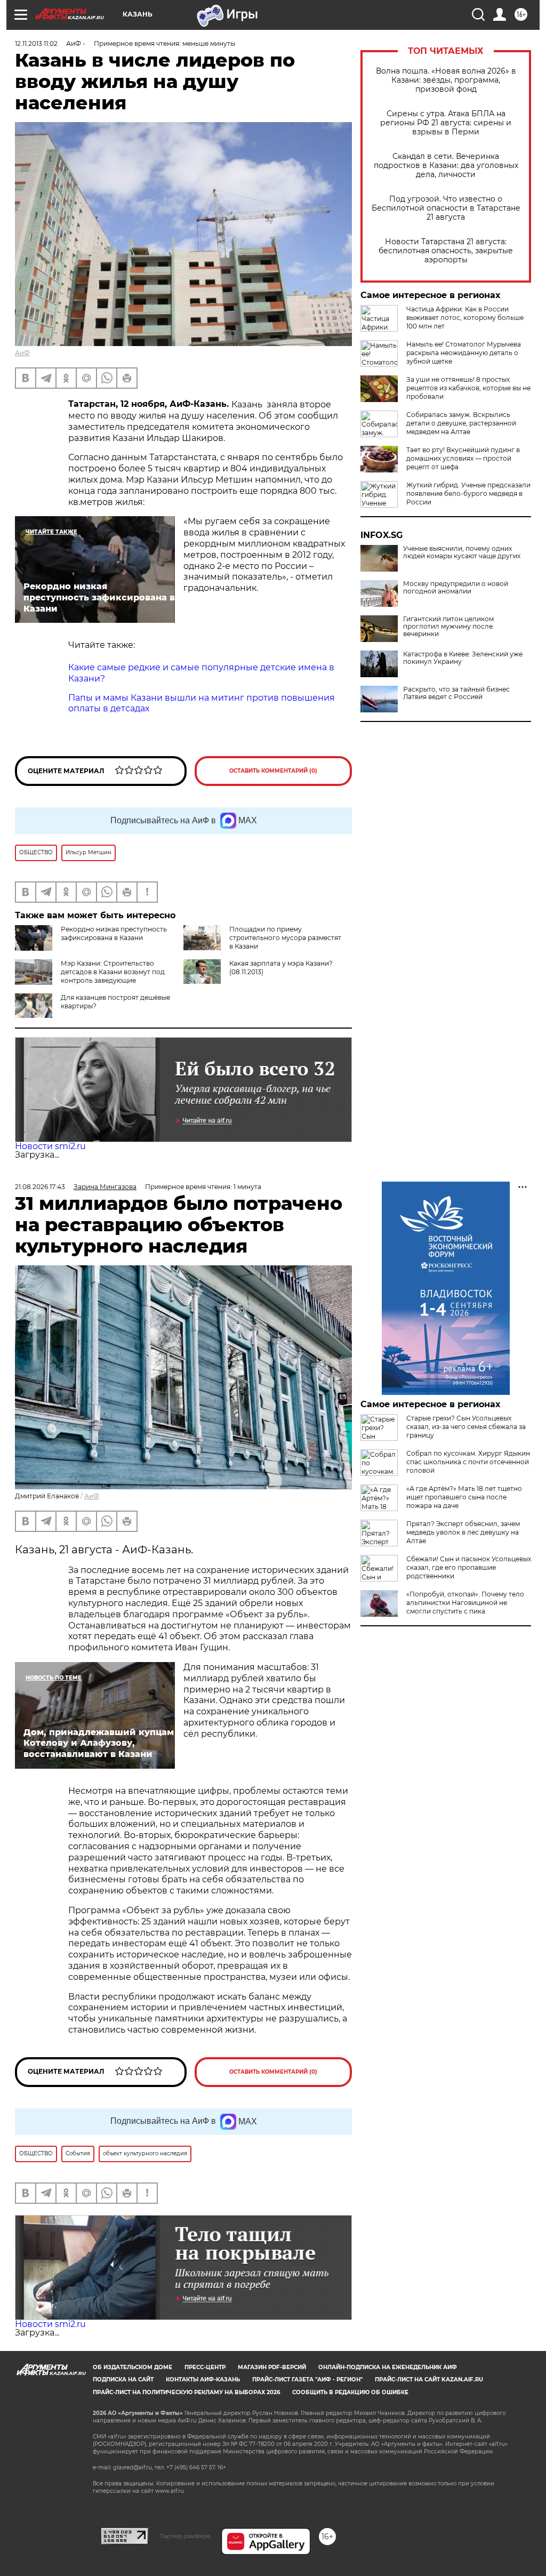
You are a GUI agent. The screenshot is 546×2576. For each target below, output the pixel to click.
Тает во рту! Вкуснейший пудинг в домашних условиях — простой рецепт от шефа (463, 458)
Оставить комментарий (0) (273, 771)
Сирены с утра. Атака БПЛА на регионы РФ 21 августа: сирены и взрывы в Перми (446, 123)
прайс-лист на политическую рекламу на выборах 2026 (186, 2392)
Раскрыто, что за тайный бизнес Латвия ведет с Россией (456, 693)
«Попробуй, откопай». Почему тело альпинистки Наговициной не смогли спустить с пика (465, 1603)
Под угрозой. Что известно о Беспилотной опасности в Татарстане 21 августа (446, 208)
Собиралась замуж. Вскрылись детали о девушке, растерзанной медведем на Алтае (461, 423)
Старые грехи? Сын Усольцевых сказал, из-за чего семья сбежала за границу (466, 1427)
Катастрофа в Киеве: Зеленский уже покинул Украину (463, 658)
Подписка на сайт (123, 2380)
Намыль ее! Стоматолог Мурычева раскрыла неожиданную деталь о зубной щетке (464, 353)
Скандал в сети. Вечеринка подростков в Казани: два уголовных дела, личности (446, 166)
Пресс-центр (205, 2367)
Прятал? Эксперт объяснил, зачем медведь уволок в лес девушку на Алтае (463, 1532)
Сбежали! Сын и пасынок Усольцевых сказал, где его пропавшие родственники (469, 1567)
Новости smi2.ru (50, 1146)
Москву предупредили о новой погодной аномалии (456, 588)
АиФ (22, 353)
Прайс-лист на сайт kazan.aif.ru (429, 2380)
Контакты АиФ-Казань (203, 2380)
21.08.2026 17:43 (40, 1187)
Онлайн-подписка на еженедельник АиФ (388, 2367)
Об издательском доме (133, 2367)
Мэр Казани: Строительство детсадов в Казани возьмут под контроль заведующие (113, 972)
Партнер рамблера (185, 2536)
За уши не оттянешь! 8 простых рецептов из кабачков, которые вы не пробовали (468, 388)
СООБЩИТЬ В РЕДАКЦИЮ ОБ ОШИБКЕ (350, 2392)
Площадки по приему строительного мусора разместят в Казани (285, 938)
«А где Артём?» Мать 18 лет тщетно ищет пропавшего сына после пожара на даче (464, 1497)
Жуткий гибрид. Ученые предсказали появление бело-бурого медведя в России (468, 493)
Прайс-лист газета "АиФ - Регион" (307, 2380)
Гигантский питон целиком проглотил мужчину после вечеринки (448, 627)
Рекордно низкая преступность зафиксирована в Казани (114, 933)
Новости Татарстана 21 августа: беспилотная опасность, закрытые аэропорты (446, 251)
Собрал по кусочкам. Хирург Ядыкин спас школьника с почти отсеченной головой (468, 1462)
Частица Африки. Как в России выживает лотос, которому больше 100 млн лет (465, 318)
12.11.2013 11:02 (36, 43)
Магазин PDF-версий (272, 2367)
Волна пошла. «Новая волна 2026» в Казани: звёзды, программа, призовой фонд (446, 80)
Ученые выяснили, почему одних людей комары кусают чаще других (462, 552)
